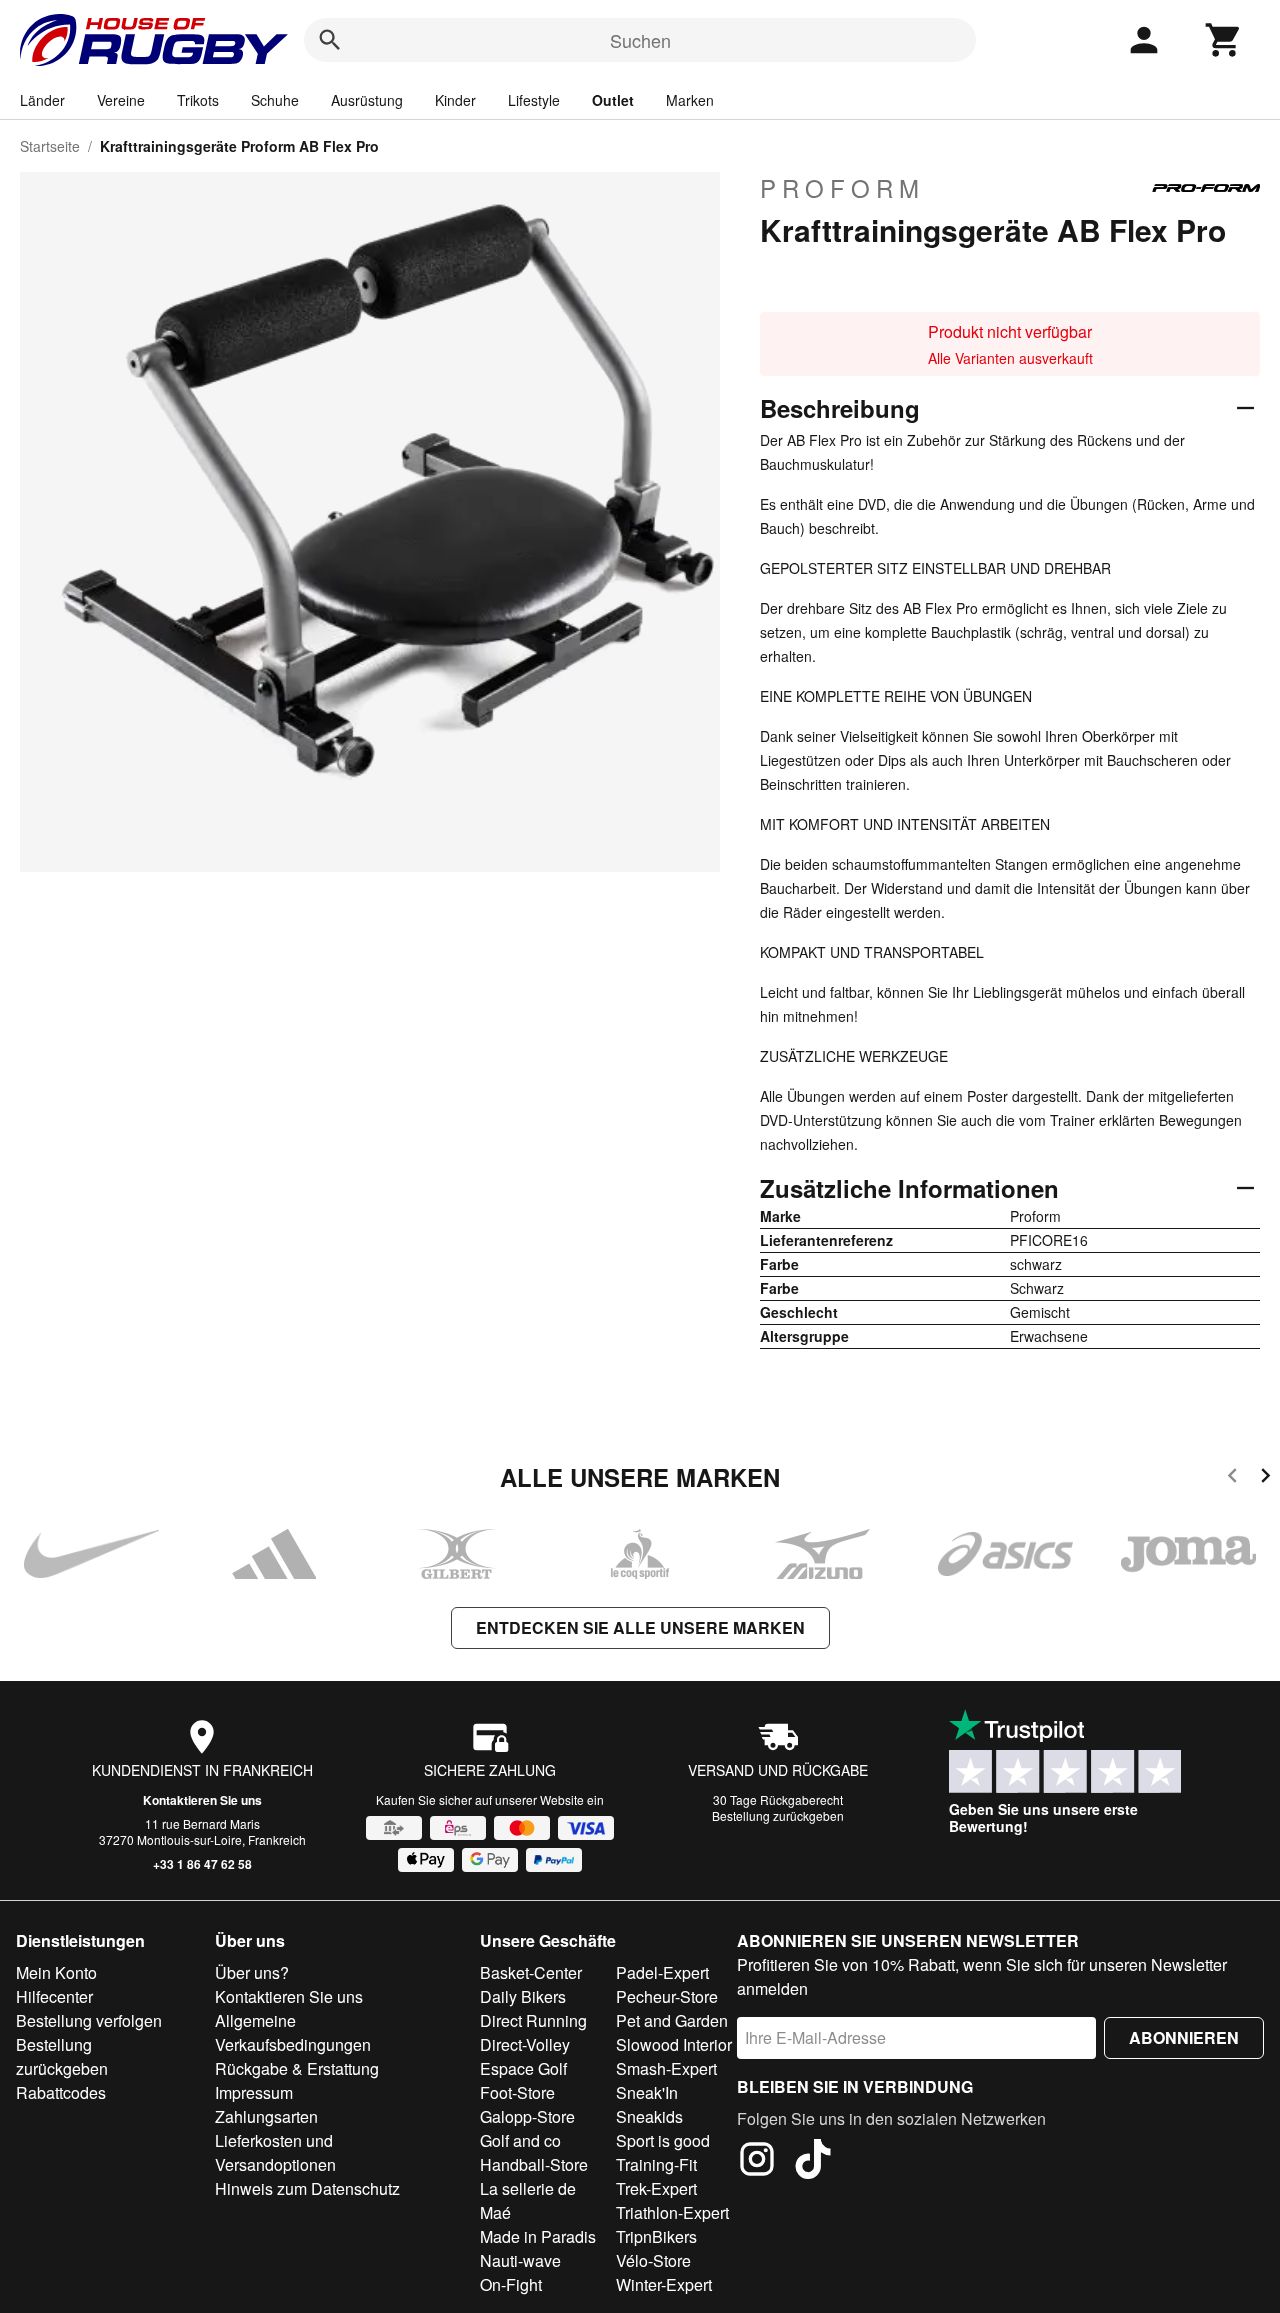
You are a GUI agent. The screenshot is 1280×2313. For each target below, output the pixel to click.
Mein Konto (56, 1972)
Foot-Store (517, 2092)
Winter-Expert (664, 2284)
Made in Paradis (538, 2236)
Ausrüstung (367, 100)
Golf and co (520, 2140)
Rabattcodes (61, 2092)
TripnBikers (656, 2236)
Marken (690, 100)
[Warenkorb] (1224, 40)
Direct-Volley (525, 2044)
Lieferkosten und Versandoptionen (275, 2152)
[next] (1265, 1478)
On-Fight (511, 2284)
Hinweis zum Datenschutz (307, 2188)
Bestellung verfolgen (89, 2020)
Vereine (121, 100)
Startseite (50, 146)
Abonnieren (1184, 2037)
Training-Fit (656, 2164)
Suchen (640, 40)
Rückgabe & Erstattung (297, 2068)
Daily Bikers (523, 1996)
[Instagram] (757, 2162)
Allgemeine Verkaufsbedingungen (293, 2032)
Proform (842, 188)
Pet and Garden (672, 2020)
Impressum (254, 2092)
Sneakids (649, 2116)
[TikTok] (813, 2162)
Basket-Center (531, 1972)
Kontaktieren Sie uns (202, 1800)
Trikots (198, 100)
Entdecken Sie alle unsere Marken (640, 1627)
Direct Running (533, 2020)
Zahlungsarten (266, 2116)
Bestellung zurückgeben (778, 1815)
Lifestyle (534, 100)
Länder (42, 100)
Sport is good (663, 2140)
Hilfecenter (54, 1996)
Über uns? (252, 1972)
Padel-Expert (662, 1972)
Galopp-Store (527, 2116)
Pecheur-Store (667, 1996)
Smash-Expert (666, 2068)
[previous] (1232, 1478)
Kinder (455, 100)
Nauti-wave (520, 2260)
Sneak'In (647, 2092)
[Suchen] (330, 40)
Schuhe (275, 100)
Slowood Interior (674, 2044)
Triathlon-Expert (672, 2212)
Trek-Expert (656, 2188)
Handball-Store (534, 2164)
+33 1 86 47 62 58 (202, 1864)
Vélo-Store (653, 2260)
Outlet (613, 100)
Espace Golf (523, 2068)
